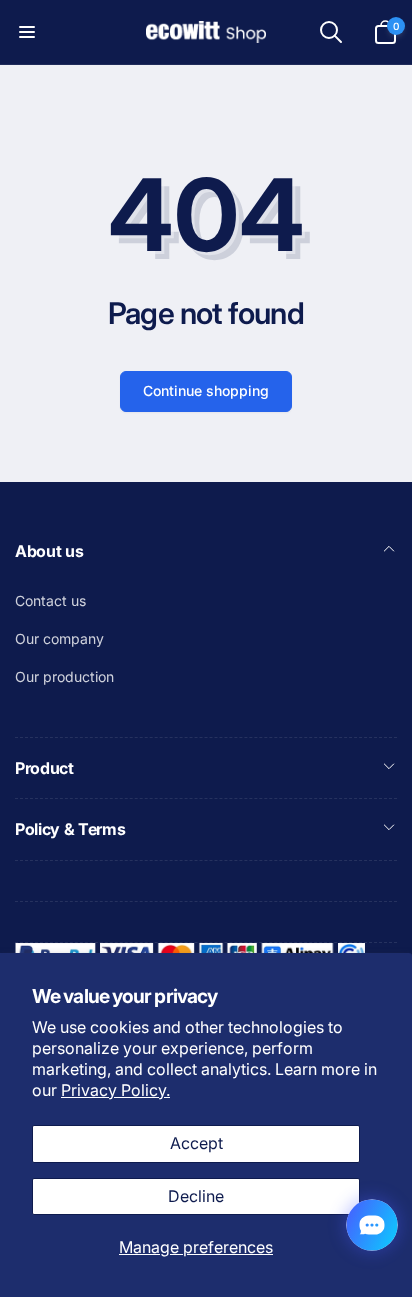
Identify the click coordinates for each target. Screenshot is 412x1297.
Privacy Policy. (115, 1090)
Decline (196, 1196)
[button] (27, 32)
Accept (196, 1143)
